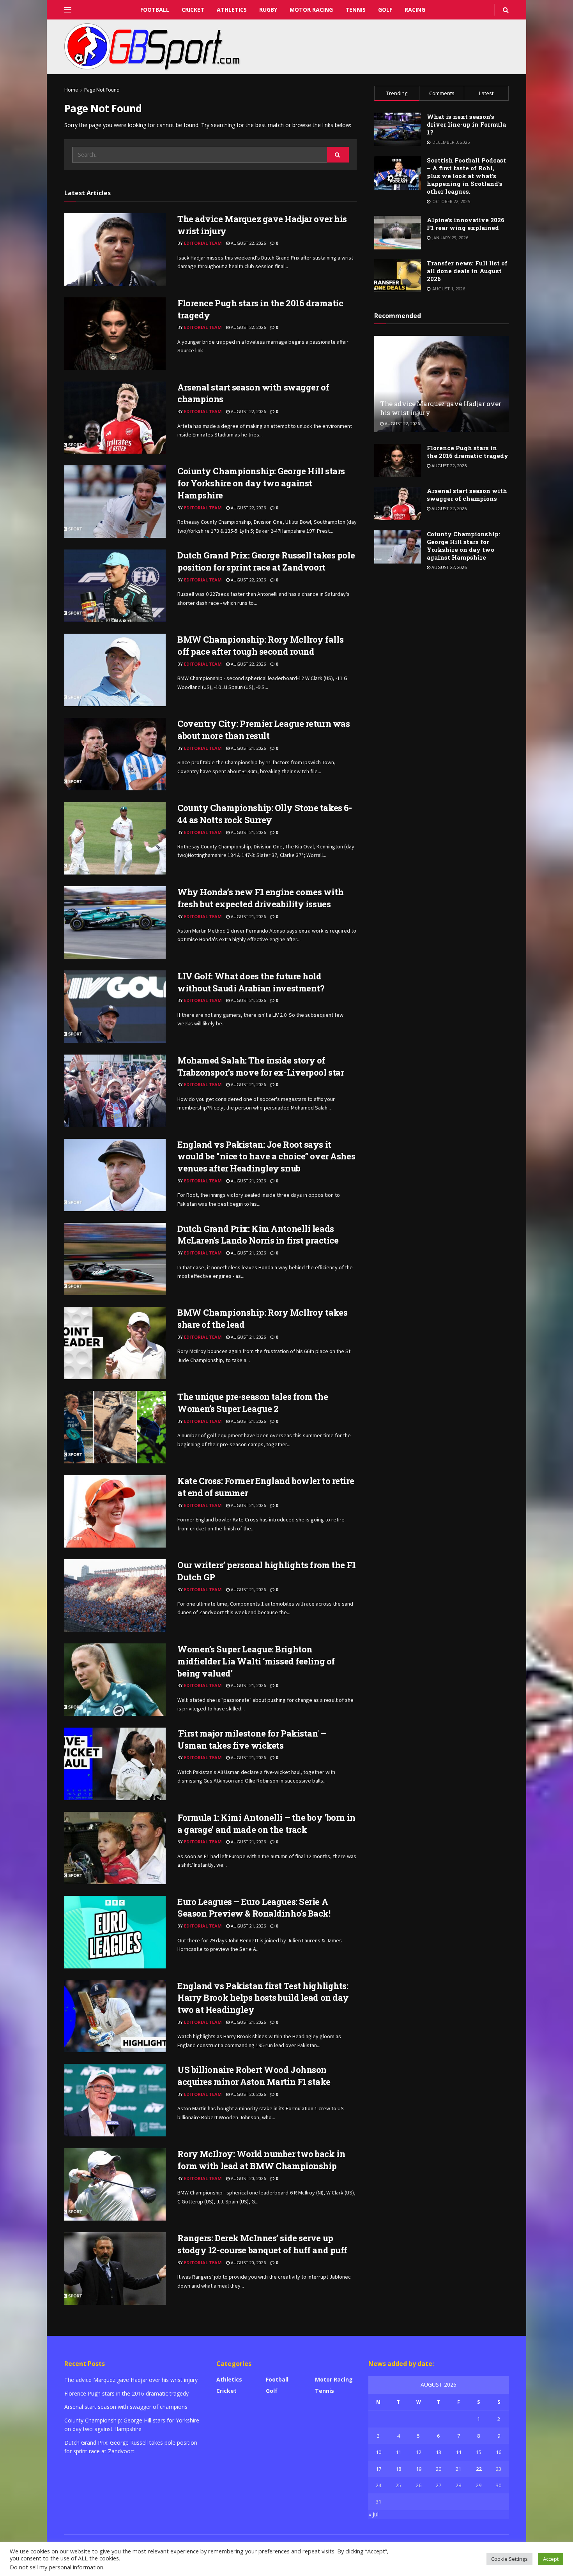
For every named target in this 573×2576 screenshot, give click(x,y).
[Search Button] (338, 155)
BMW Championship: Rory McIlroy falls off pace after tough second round (260, 645)
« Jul (373, 2514)
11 (398, 2452)
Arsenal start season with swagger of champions (467, 495)
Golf (385, 10)
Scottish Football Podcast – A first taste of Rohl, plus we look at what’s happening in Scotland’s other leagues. (466, 176)
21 (458, 2469)
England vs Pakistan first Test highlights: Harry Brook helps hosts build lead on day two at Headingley (263, 1998)
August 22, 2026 (248, 243)
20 (439, 2469)
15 (479, 2452)
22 (479, 2469)
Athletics (232, 10)
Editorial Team (203, 243)
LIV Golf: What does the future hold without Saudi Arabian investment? (251, 982)
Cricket (193, 10)
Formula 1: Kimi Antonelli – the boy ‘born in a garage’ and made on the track (266, 1823)
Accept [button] (551, 2559)
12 (419, 2452)
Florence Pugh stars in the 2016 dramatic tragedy (468, 452)
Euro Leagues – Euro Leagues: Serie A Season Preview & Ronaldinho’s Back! (254, 1908)
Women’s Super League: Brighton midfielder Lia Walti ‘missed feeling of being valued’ (256, 1661)
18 (398, 2469)
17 (378, 2469)
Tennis (355, 10)
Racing (415, 10)
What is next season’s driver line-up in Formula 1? (466, 124)
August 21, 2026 (248, 748)
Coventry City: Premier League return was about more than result (264, 730)
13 (439, 2452)
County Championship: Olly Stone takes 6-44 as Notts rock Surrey (264, 814)
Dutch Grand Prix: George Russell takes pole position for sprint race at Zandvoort (266, 561)
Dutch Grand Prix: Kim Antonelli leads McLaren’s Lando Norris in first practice (258, 1235)
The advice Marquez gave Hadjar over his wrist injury (131, 2380)
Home (71, 90)
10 (378, 2452)
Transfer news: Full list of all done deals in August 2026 (467, 271)
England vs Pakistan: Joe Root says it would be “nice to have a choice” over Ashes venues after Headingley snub (266, 1156)
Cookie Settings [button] (509, 2559)
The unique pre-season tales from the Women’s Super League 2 (253, 1403)
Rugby (268, 10)
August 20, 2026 (248, 2094)
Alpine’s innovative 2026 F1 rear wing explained (466, 224)
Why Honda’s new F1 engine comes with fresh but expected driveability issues (260, 898)
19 (419, 2469)
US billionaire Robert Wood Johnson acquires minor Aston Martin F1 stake (254, 2076)
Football (155, 10)
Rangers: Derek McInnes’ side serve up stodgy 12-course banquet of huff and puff (262, 2244)
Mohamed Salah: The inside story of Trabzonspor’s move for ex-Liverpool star (261, 1066)
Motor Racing (311, 10)
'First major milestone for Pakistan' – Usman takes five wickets (252, 1739)
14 (458, 2452)
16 (499, 2452)
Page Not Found (102, 90)
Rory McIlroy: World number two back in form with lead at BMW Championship (261, 2160)
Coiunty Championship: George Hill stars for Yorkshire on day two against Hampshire (261, 483)
